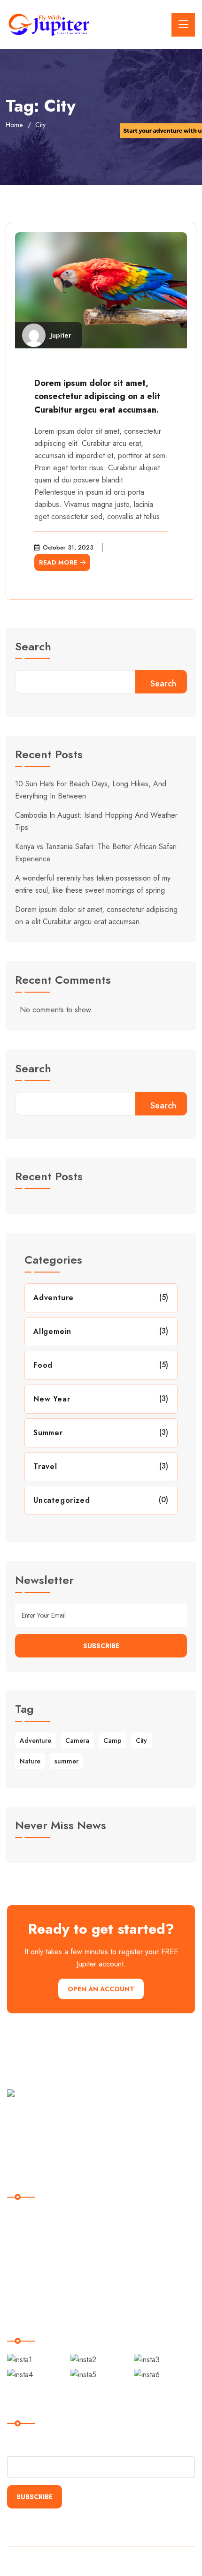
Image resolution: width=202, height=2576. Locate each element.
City (141, 1740)
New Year (52, 1399)
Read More (58, 562)
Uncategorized (62, 1500)
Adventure (54, 1298)
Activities (27, 2254)
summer (66, 1761)
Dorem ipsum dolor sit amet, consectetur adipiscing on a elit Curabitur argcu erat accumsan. (97, 397)
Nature (30, 1761)
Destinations (32, 2235)
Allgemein (52, 1331)
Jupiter (61, 335)
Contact (26, 2292)
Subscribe (101, 1646)
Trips (21, 2273)
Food (43, 1365)
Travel (45, 1466)
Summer (48, 1433)
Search (33, 648)
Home (14, 125)
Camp (113, 1740)
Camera (77, 1740)
